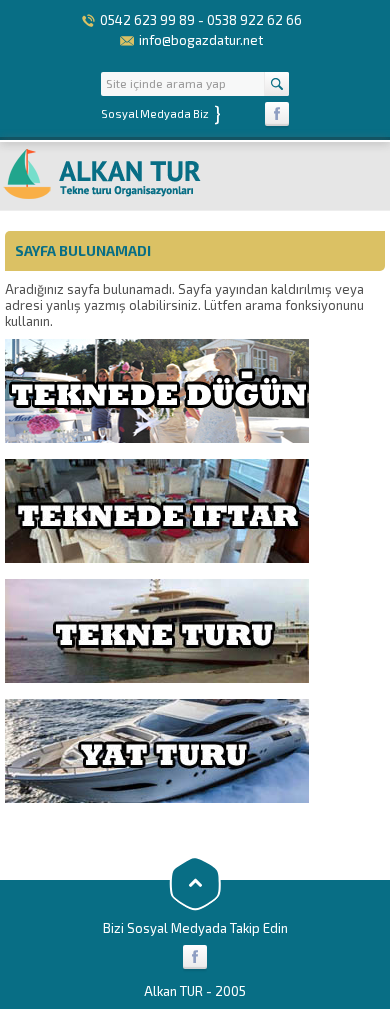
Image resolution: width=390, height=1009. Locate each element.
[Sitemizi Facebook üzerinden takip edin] (277, 114)
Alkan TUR (173, 991)
